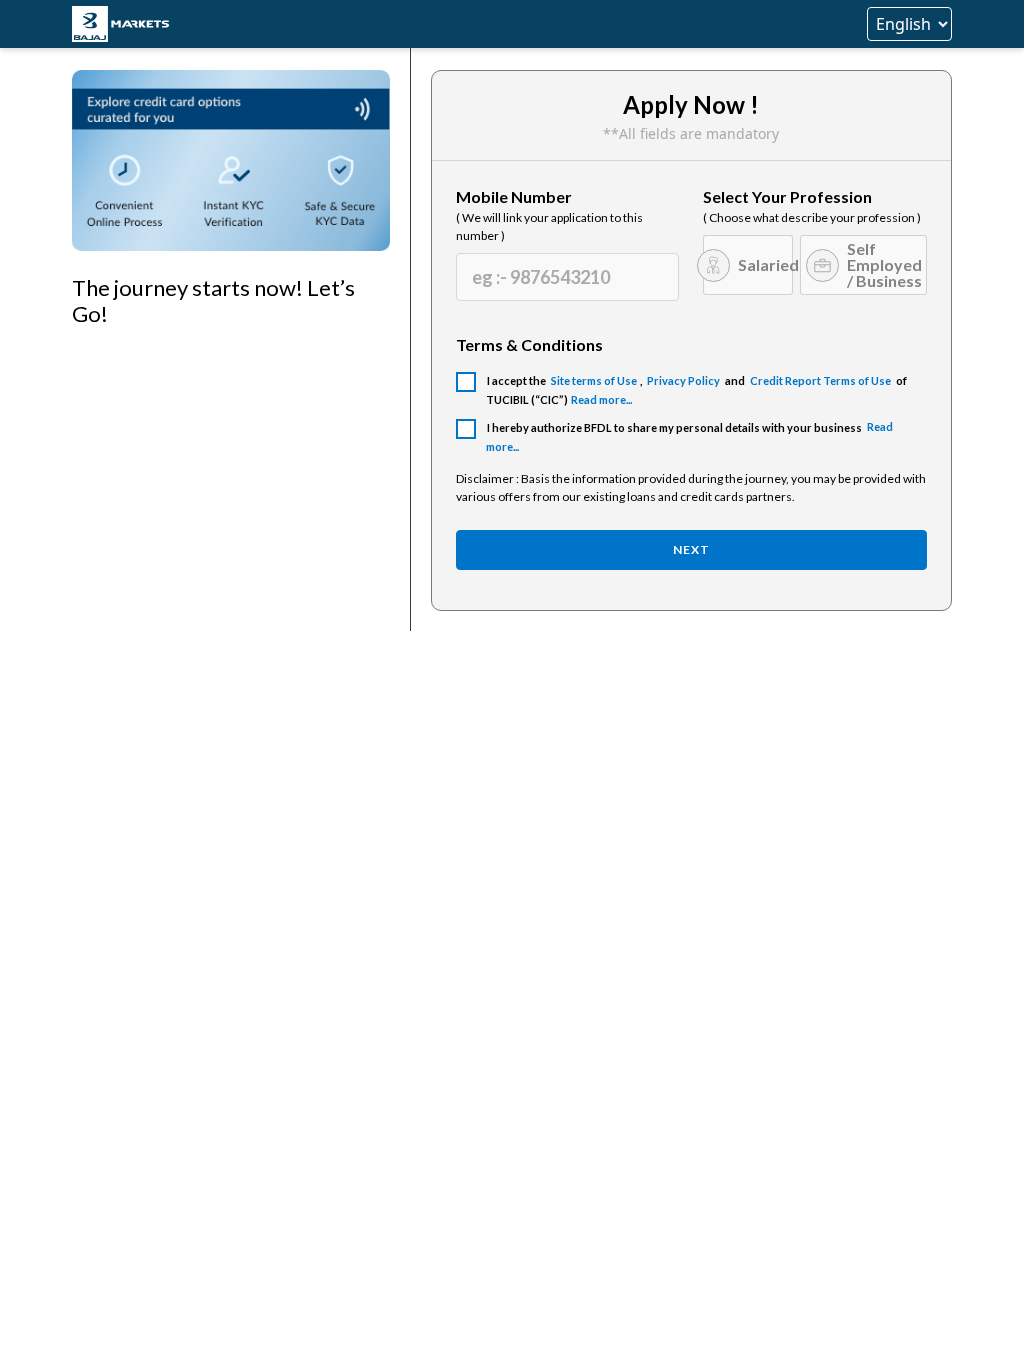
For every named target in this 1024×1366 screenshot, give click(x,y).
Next (691, 549)
